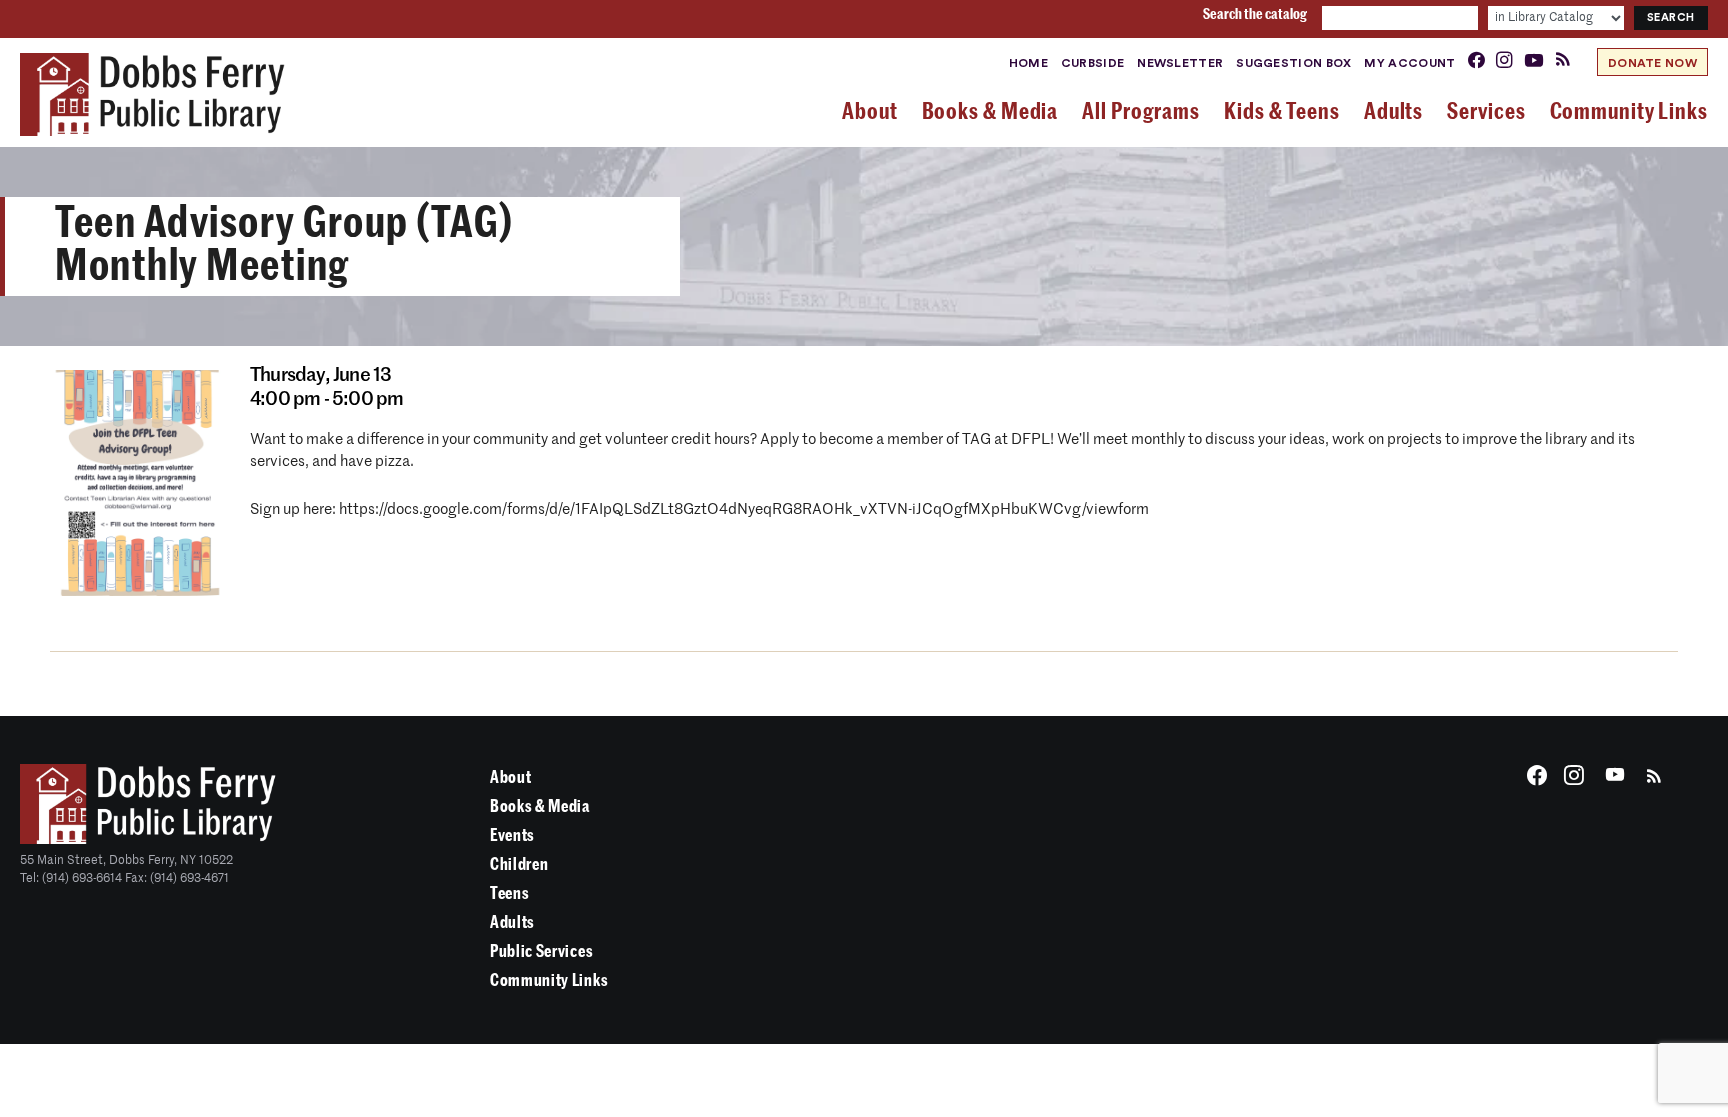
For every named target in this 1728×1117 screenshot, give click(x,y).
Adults (512, 922)
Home (1028, 63)
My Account (1409, 63)
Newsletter (1180, 63)
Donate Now (1652, 63)
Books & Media (540, 806)
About (510, 777)
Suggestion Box (1293, 63)
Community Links (549, 980)
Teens (509, 893)
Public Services (541, 951)
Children (519, 864)
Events (512, 835)
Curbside (1092, 63)
